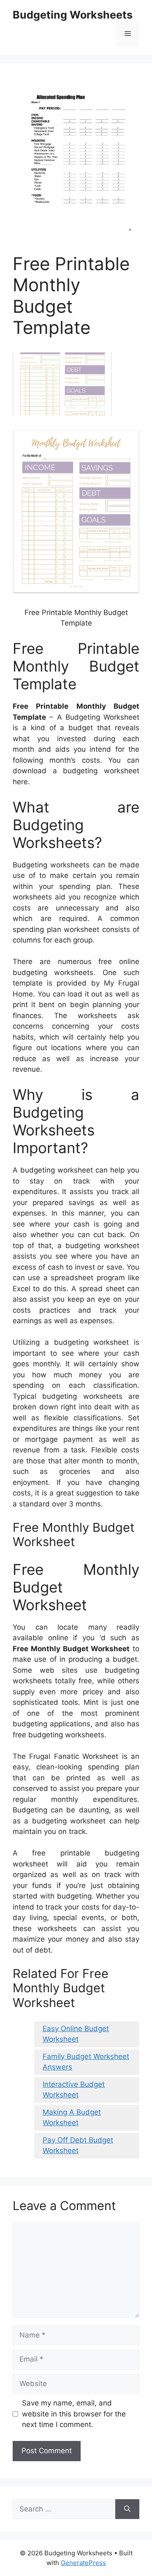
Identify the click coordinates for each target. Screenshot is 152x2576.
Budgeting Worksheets (73, 15)
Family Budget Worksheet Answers (86, 2062)
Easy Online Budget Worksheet (76, 2034)
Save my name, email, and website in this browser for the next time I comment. (74, 2414)
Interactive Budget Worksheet (74, 2090)
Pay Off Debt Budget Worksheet (78, 2145)
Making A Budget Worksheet (72, 2118)
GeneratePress (83, 2563)
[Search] (127, 2509)
